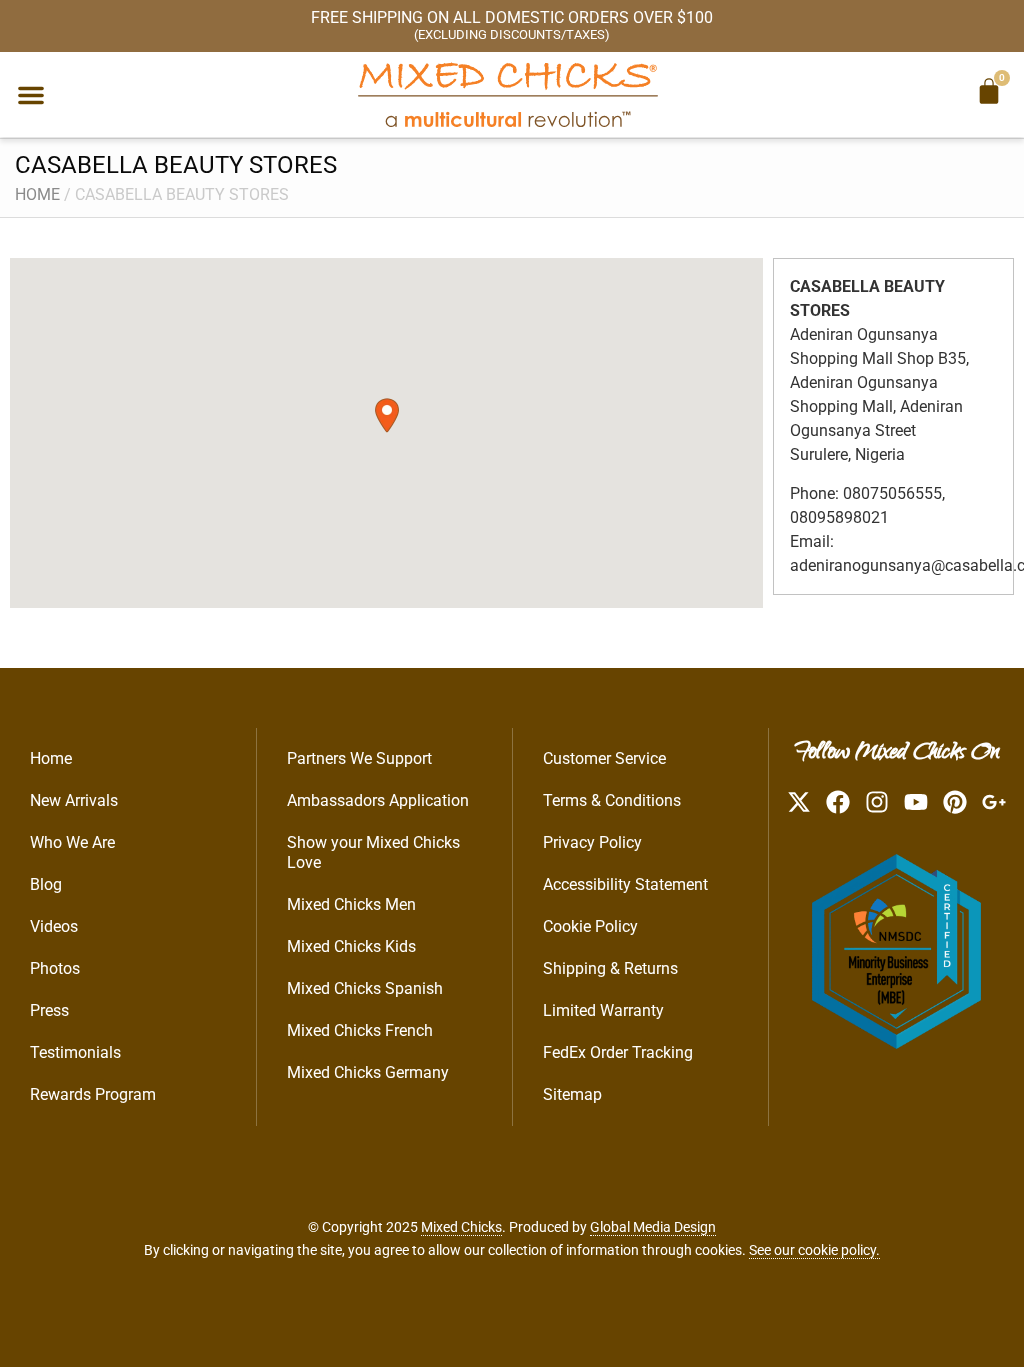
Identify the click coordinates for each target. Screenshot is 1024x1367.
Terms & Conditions (612, 800)
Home (37, 194)
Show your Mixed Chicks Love (373, 852)
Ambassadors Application (378, 800)
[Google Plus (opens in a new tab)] (994, 802)
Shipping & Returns (610, 968)
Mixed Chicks (461, 1227)
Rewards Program (93, 1094)
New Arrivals (74, 800)
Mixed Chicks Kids (351, 946)
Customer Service (604, 758)
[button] (31, 95)
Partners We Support (359, 758)
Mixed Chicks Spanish (365, 988)
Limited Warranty (603, 1010)
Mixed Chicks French (360, 1030)
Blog (46, 884)
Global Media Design (653, 1227)
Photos (55, 968)
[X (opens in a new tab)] (799, 802)
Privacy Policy (592, 842)
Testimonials (75, 1052)
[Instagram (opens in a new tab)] (877, 802)
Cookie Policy (590, 926)
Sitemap (572, 1094)
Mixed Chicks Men (351, 904)
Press (49, 1010)
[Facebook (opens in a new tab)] (838, 802)
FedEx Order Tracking (618, 1052)
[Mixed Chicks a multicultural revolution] (508, 94)
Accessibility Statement (625, 884)
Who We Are (72, 842)
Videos (54, 926)
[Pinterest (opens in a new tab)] (955, 802)
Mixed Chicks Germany (368, 1072)
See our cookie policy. (814, 1250)
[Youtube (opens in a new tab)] (916, 802)
